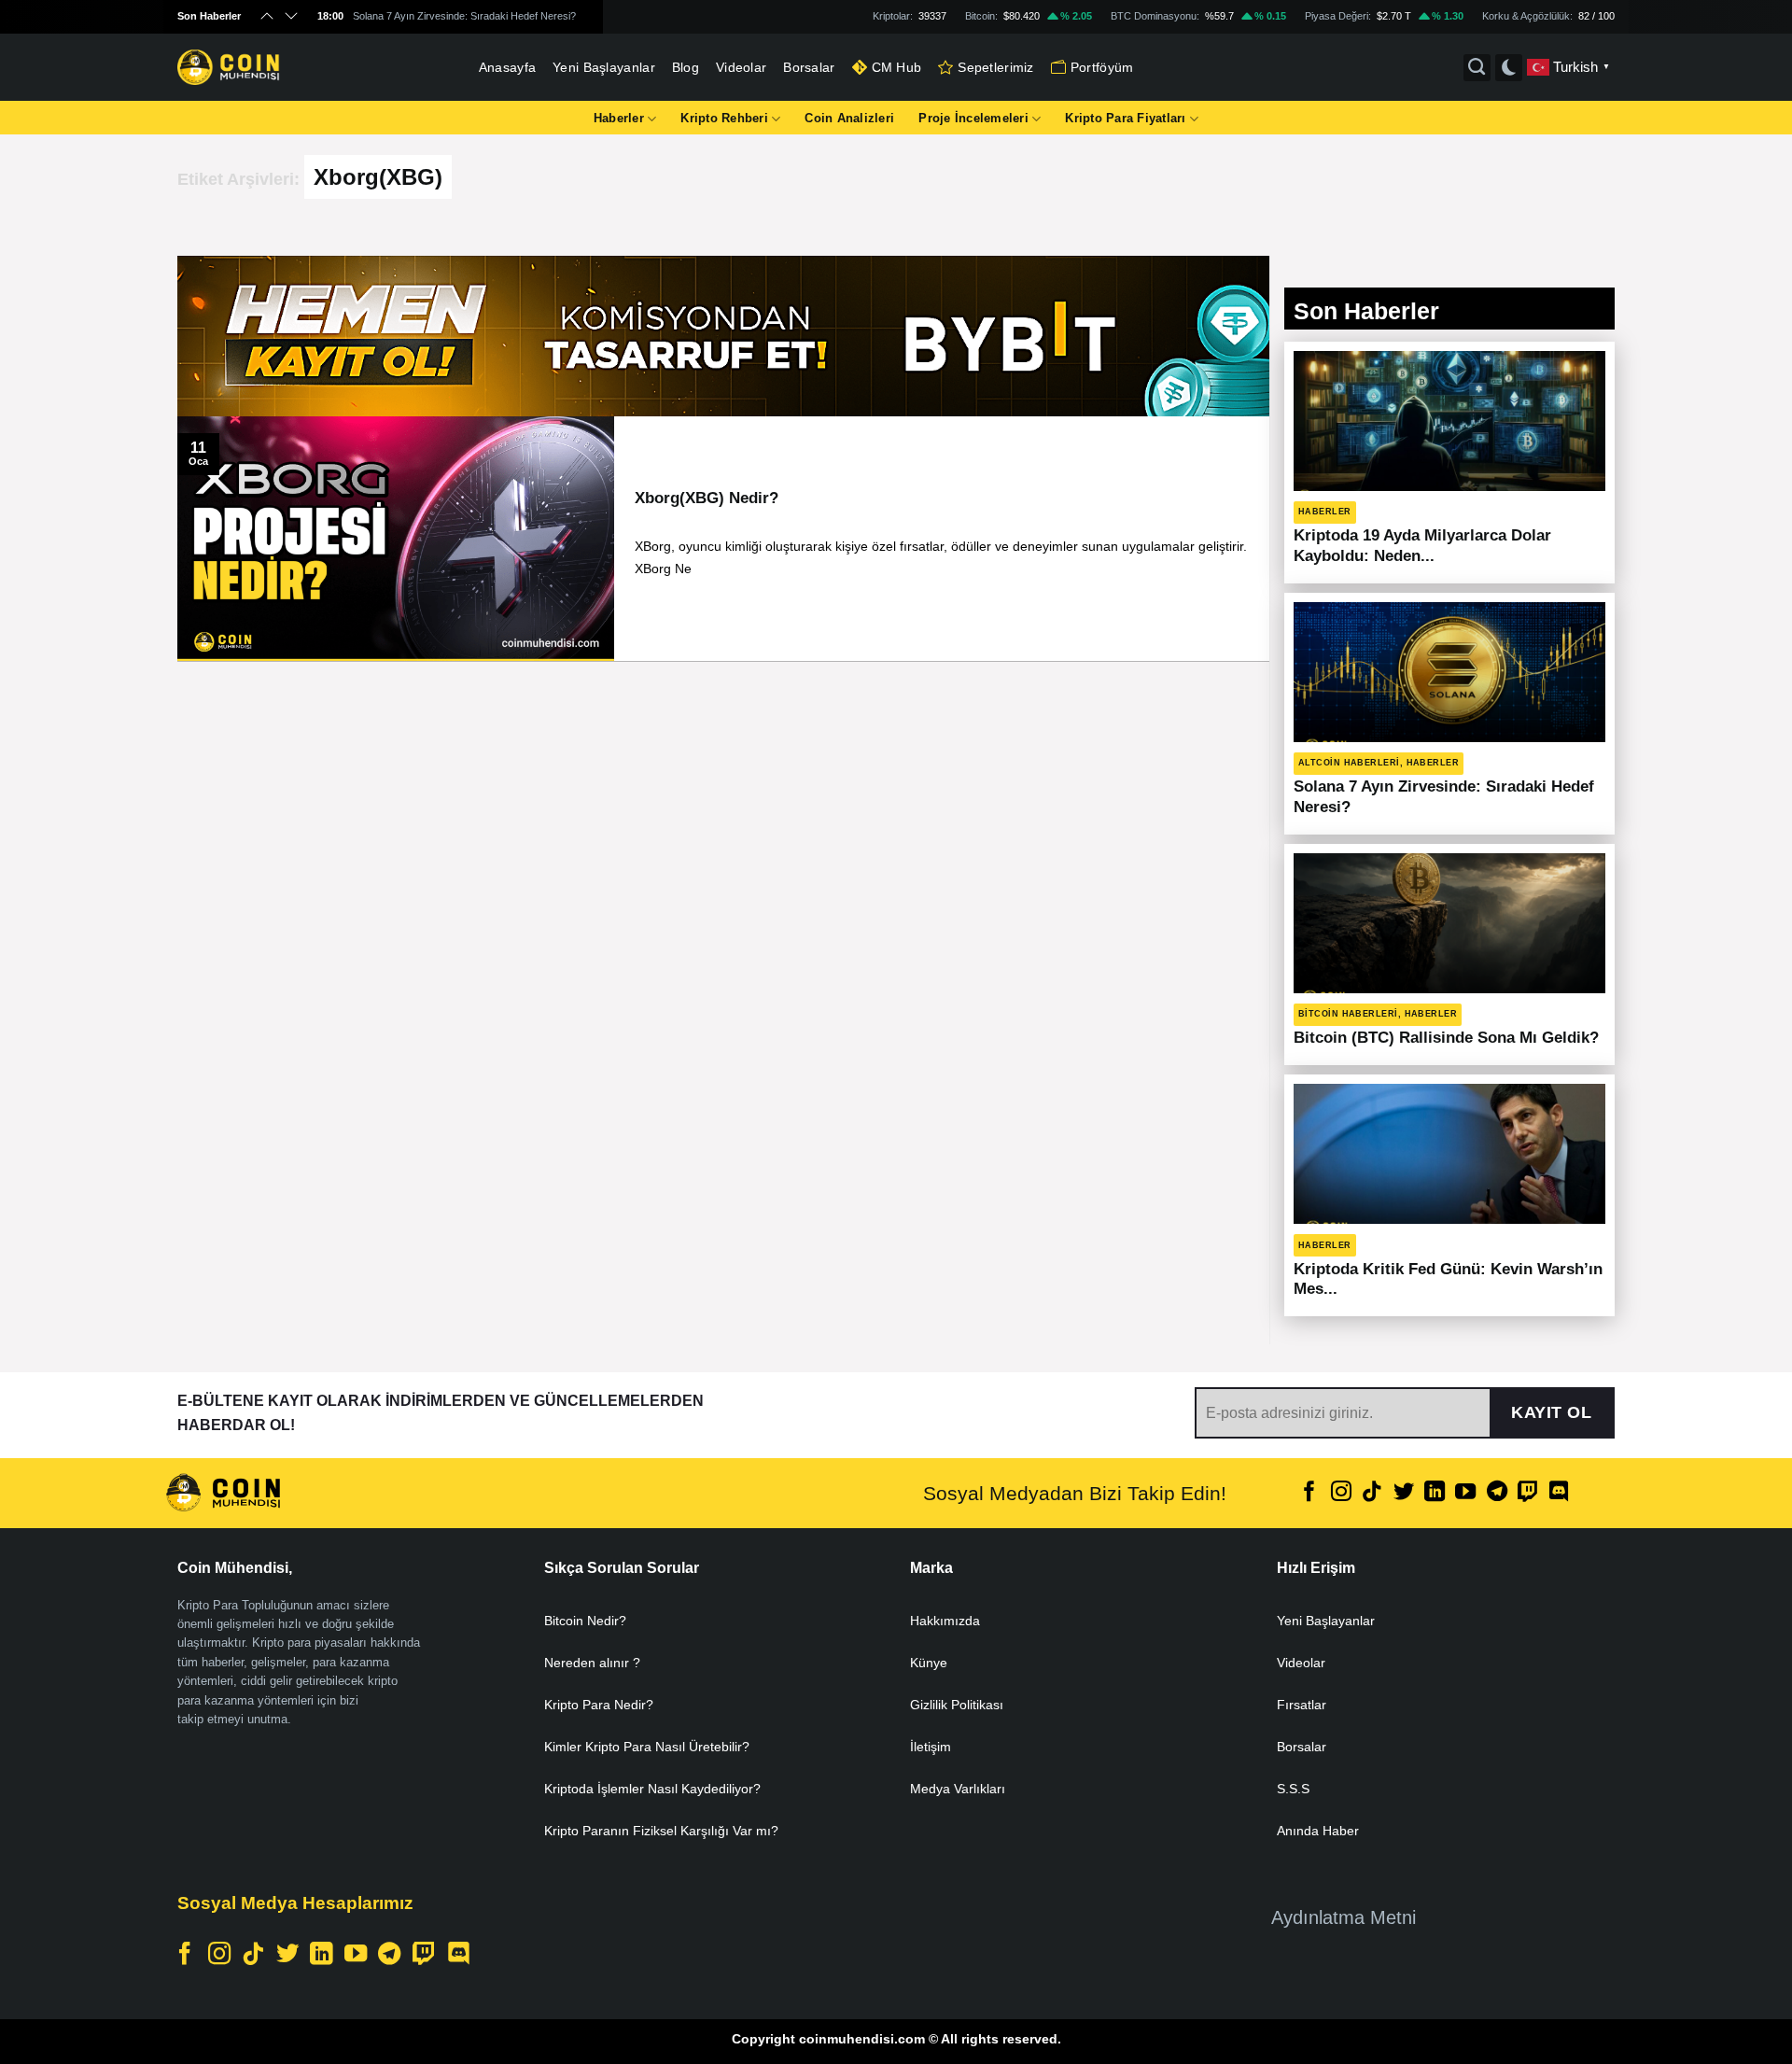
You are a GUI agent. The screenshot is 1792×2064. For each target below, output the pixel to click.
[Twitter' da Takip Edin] (1403, 1493)
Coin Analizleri (849, 118)
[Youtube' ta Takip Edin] (1465, 1493)
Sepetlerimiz (995, 67)
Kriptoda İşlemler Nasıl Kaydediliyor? (652, 1789)
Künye (929, 1663)
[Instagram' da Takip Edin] (1341, 1493)
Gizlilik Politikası (957, 1705)
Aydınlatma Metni (1344, 1917)
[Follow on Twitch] (1528, 1493)
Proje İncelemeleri (973, 118)
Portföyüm (1102, 67)
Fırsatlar (1302, 1705)
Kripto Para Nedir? (599, 1705)
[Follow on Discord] (1559, 1493)
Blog (686, 67)
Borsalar (809, 67)
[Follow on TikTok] (1372, 1493)
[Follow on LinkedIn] (1435, 1493)
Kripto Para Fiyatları (1125, 118)
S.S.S (1293, 1789)
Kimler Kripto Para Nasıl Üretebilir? (647, 1747)
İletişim (931, 1747)
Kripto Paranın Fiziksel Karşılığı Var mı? (661, 1831)
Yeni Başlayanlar (604, 67)
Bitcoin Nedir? (585, 1621)
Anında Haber (1318, 1831)
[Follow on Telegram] (1497, 1493)
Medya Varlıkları (958, 1789)
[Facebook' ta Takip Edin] (1309, 1493)
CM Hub (897, 67)
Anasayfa (507, 67)
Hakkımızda (945, 1621)
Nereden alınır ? (592, 1663)
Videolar (741, 67)
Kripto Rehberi (724, 118)
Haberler (619, 118)
